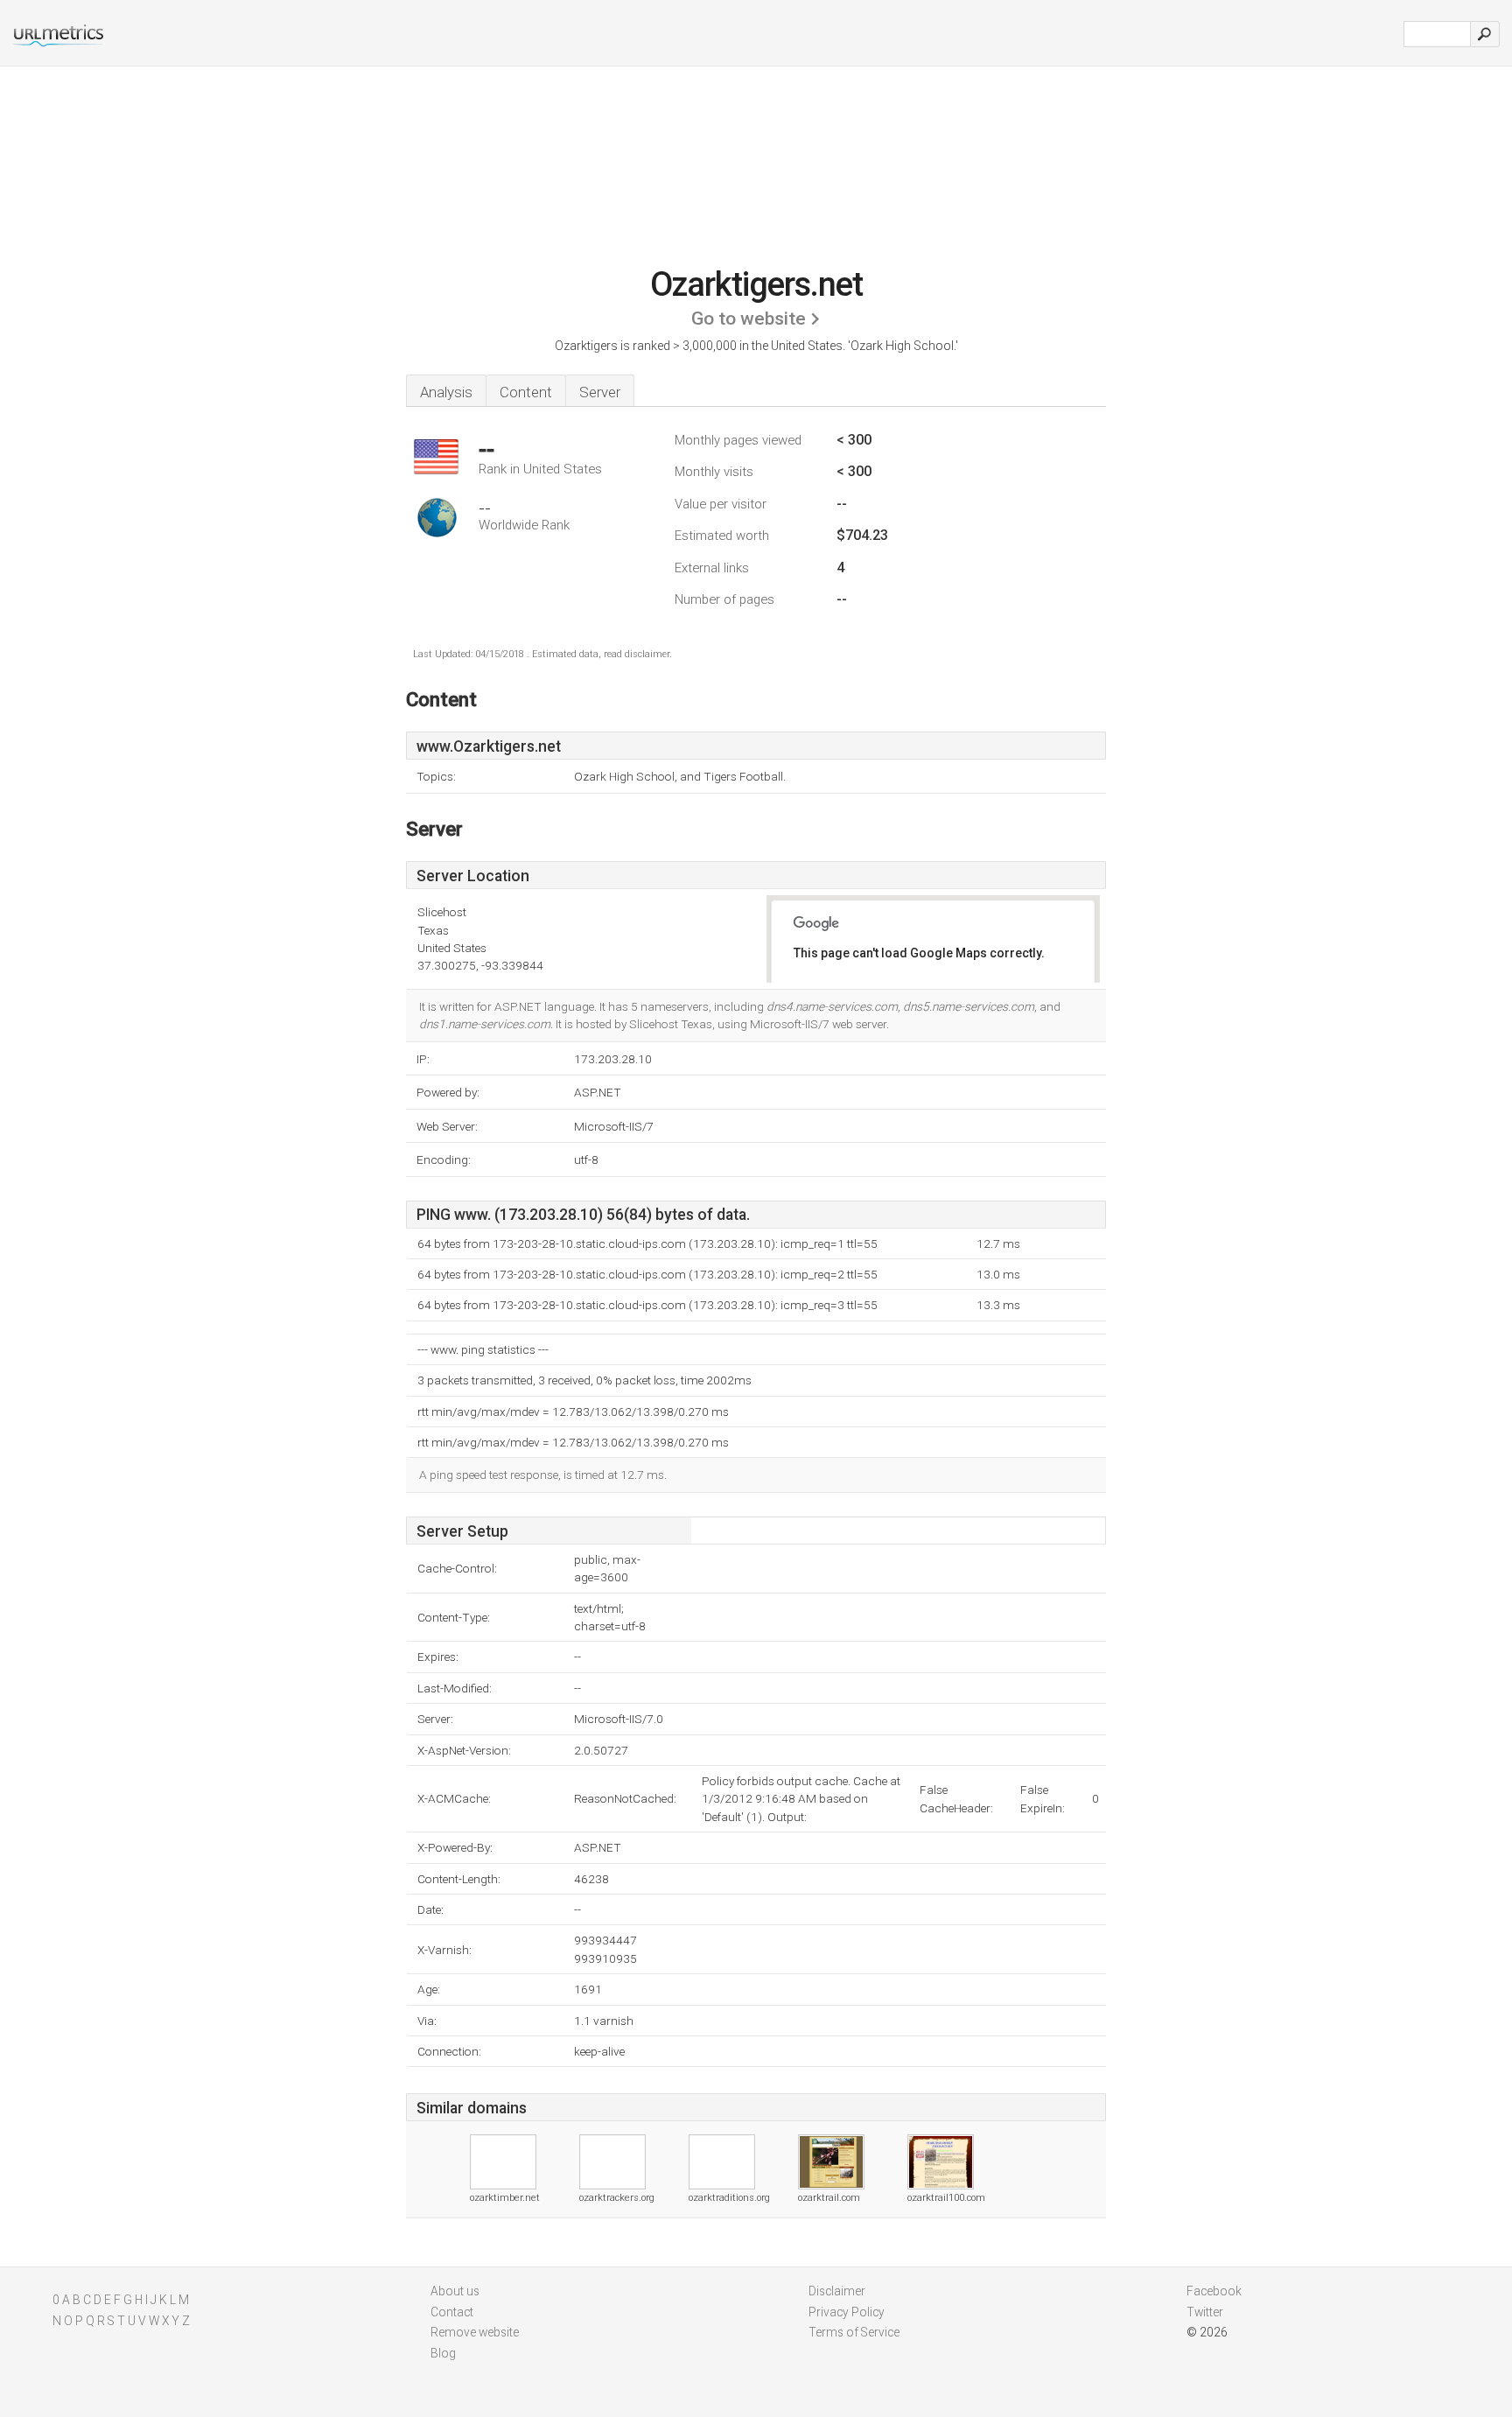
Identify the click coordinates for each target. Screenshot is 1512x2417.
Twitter (1205, 2312)
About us (455, 2291)
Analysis (446, 392)
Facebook (1214, 2291)
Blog (443, 2353)
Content (526, 392)
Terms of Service (854, 2332)
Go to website (749, 319)
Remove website (475, 2332)
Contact (452, 2312)
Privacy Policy (847, 2312)
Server (600, 392)
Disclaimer (837, 2291)
